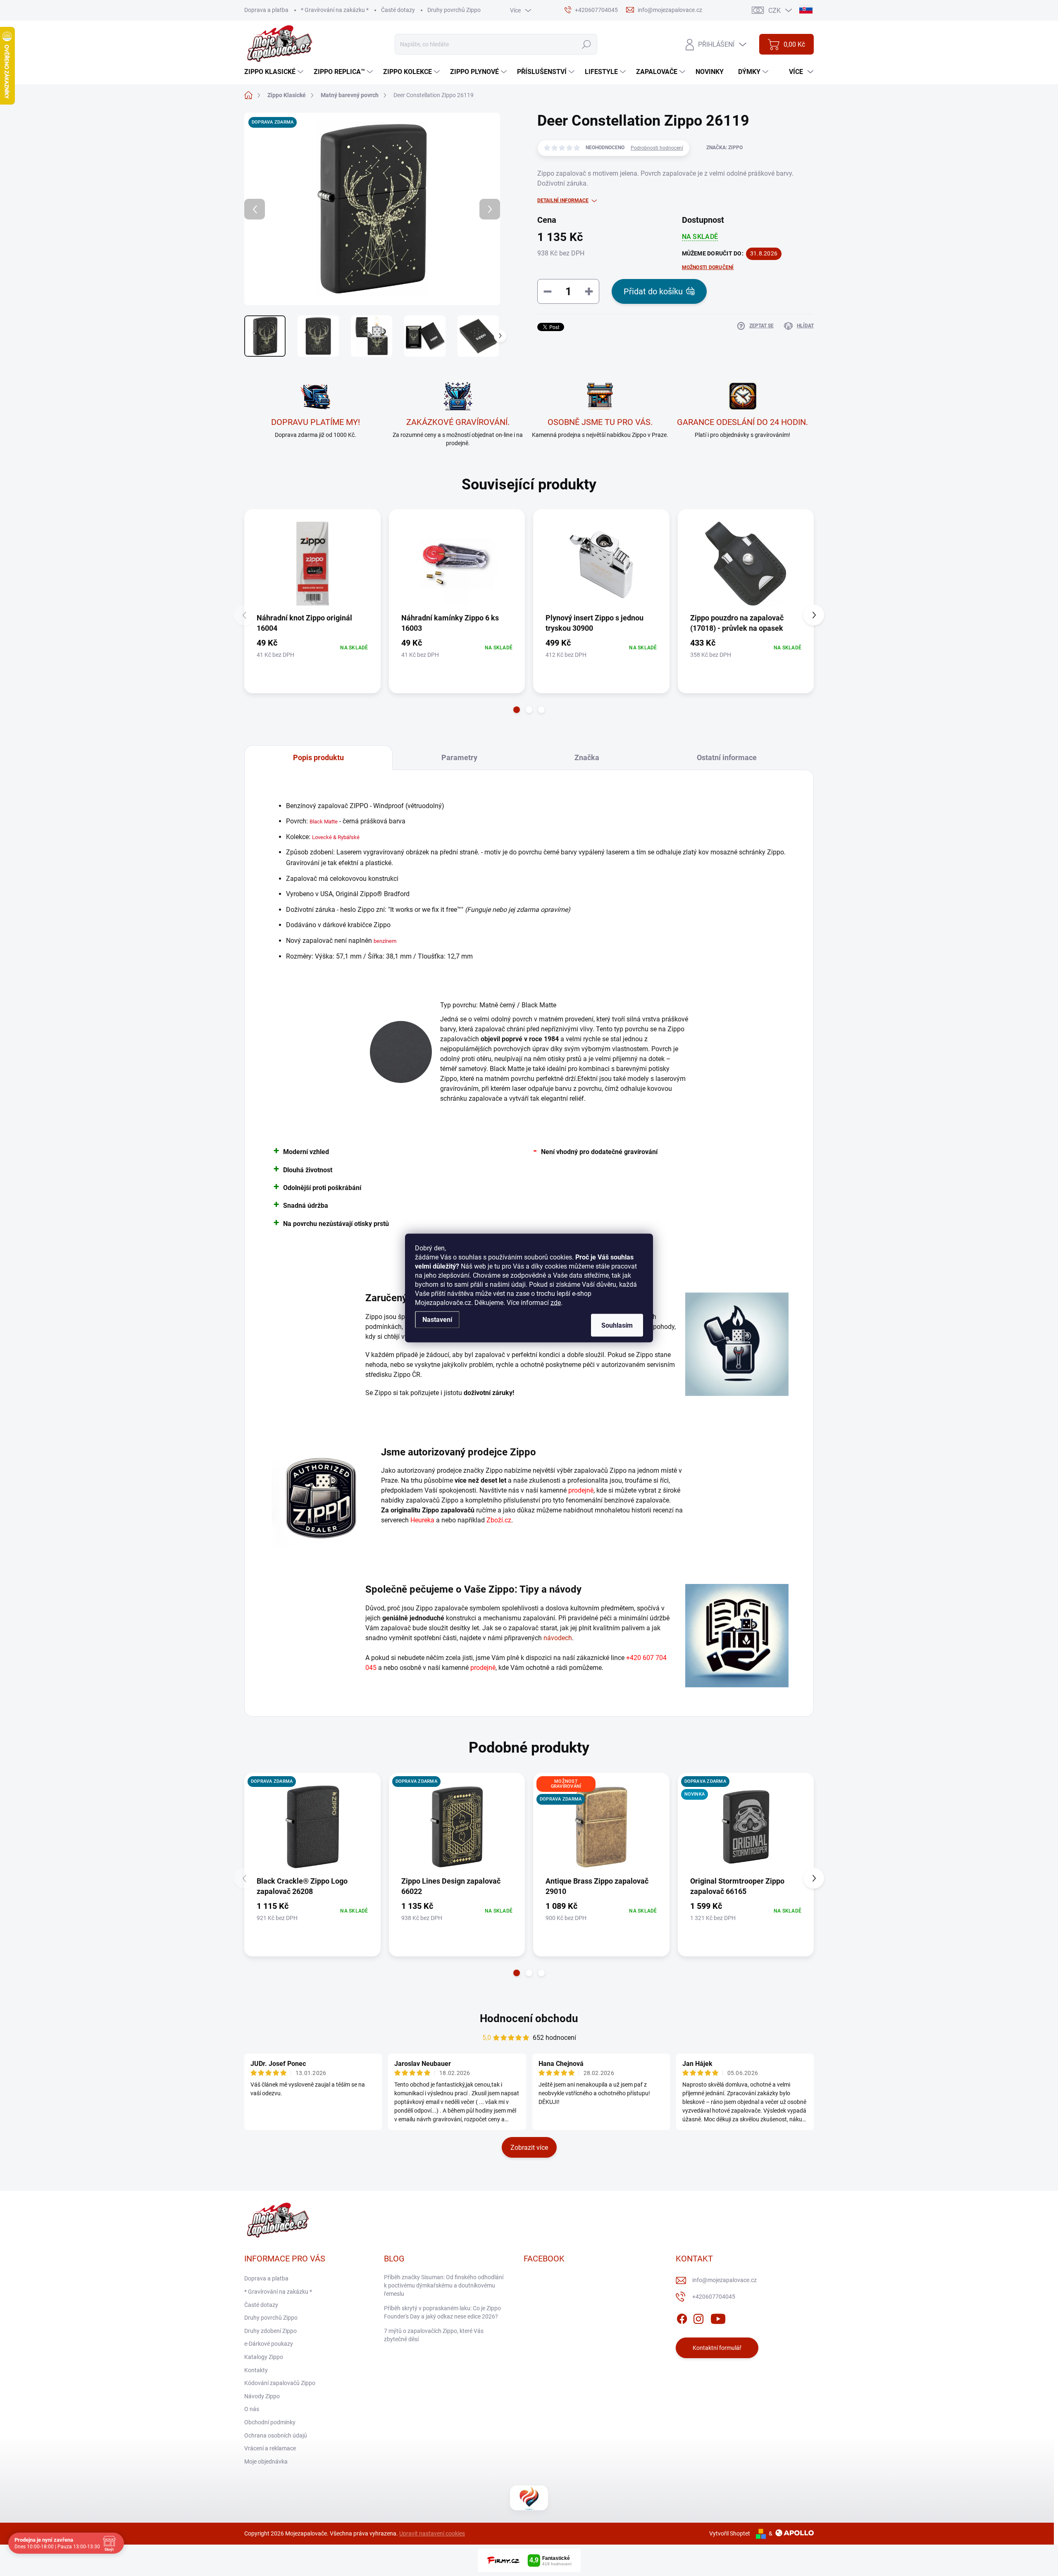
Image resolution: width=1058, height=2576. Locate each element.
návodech (558, 1638)
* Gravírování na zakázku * (335, 10)
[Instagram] (698, 2318)
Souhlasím (617, 1325)
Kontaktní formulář (717, 2348)
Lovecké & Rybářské (336, 837)
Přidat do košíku (653, 291)
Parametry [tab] (459, 757)
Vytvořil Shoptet (730, 2533)
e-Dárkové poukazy (269, 2344)
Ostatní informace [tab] (727, 757)
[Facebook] (682, 2318)
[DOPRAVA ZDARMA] (312, 1827)
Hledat (586, 44)
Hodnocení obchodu (529, 2018)
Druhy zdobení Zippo (270, 2331)
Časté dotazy (398, 10)
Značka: (724, 148)
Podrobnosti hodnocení (657, 148)
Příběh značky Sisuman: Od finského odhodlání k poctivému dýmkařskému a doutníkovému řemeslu (444, 2285)
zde (556, 1303)
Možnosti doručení (708, 267)
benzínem (385, 941)
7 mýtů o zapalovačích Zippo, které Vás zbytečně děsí (434, 2335)
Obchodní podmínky (270, 2422)
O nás (252, 2409)
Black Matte (324, 822)
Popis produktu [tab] (318, 757)
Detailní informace (563, 200)
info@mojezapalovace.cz (724, 2280)
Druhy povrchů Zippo (454, 10)
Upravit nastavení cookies (432, 2533)
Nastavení (437, 1320)
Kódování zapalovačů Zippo (280, 2383)
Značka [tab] (587, 757)
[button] (517, 710)
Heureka (422, 1520)
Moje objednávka (266, 2462)
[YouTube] (718, 2318)
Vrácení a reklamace (270, 2448)
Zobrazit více (529, 2148)
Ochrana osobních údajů (276, 2435)
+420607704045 (714, 2297)
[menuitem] (275, 72)
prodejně (581, 1490)
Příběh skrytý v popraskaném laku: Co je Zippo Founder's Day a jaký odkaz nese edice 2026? (442, 2312)
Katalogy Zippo (264, 2357)
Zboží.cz (499, 1520)
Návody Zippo (262, 2396)
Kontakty (256, 2370)
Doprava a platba (266, 10)
